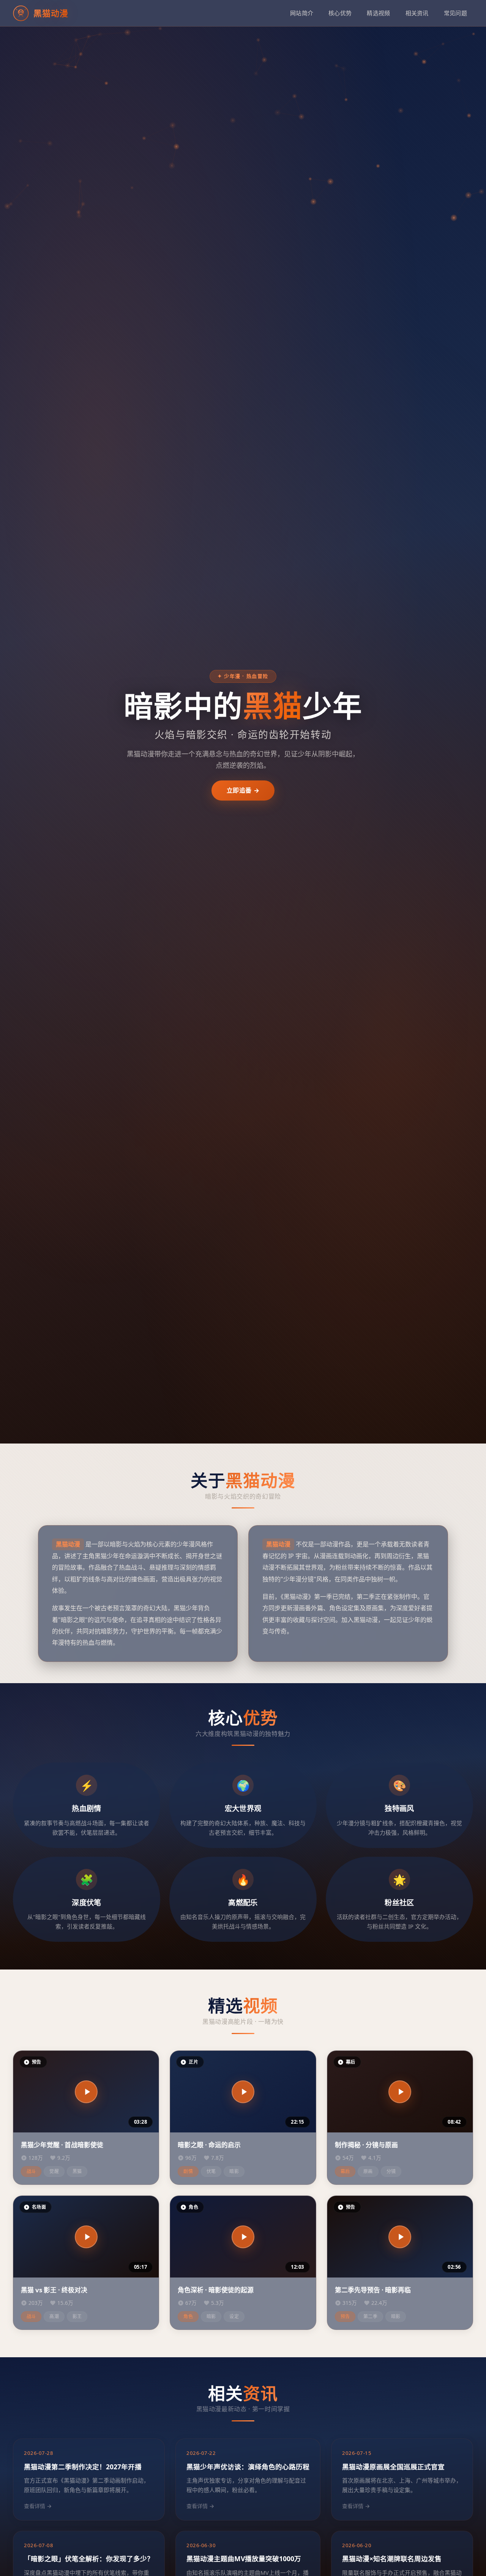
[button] (86, 2092)
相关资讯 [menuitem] (417, 13)
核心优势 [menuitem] (340, 13)
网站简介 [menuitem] (302, 13)
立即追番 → (243, 790)
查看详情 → (38, 2506)
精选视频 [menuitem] (378, 13)
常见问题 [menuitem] (455, 13)
